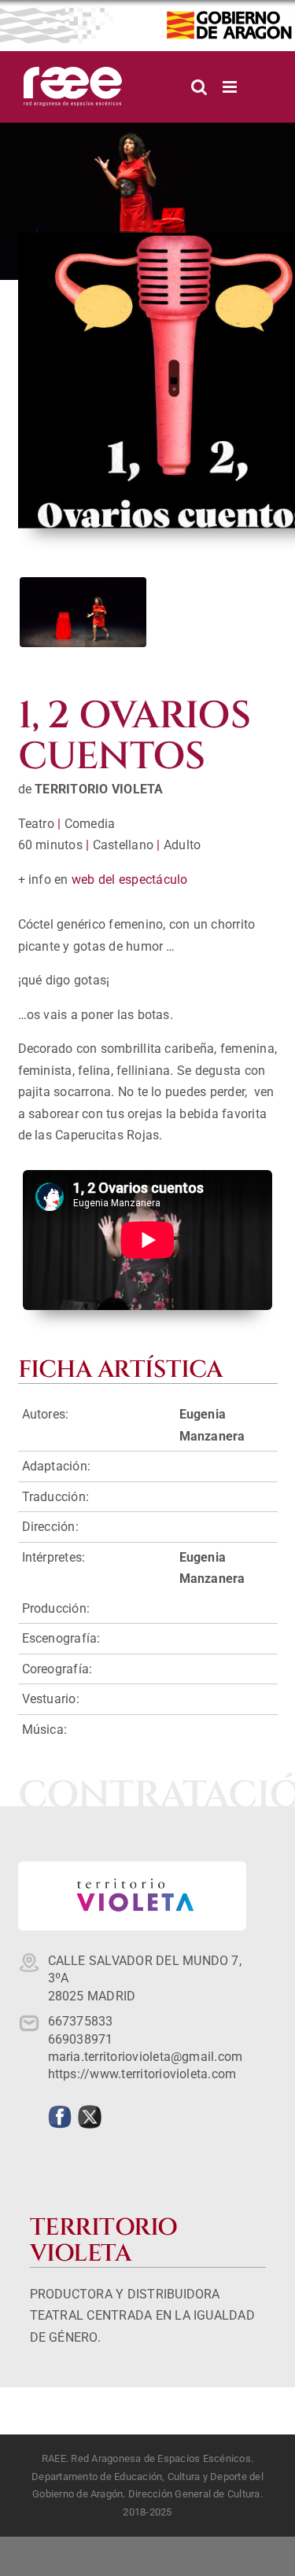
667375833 (81, 2021)
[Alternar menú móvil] (231, 87)
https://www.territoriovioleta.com (142, 2074)
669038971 (81, 2039)
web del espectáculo (130, 880)
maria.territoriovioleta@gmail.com (146, 2057)
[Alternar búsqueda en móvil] (199, 87)
